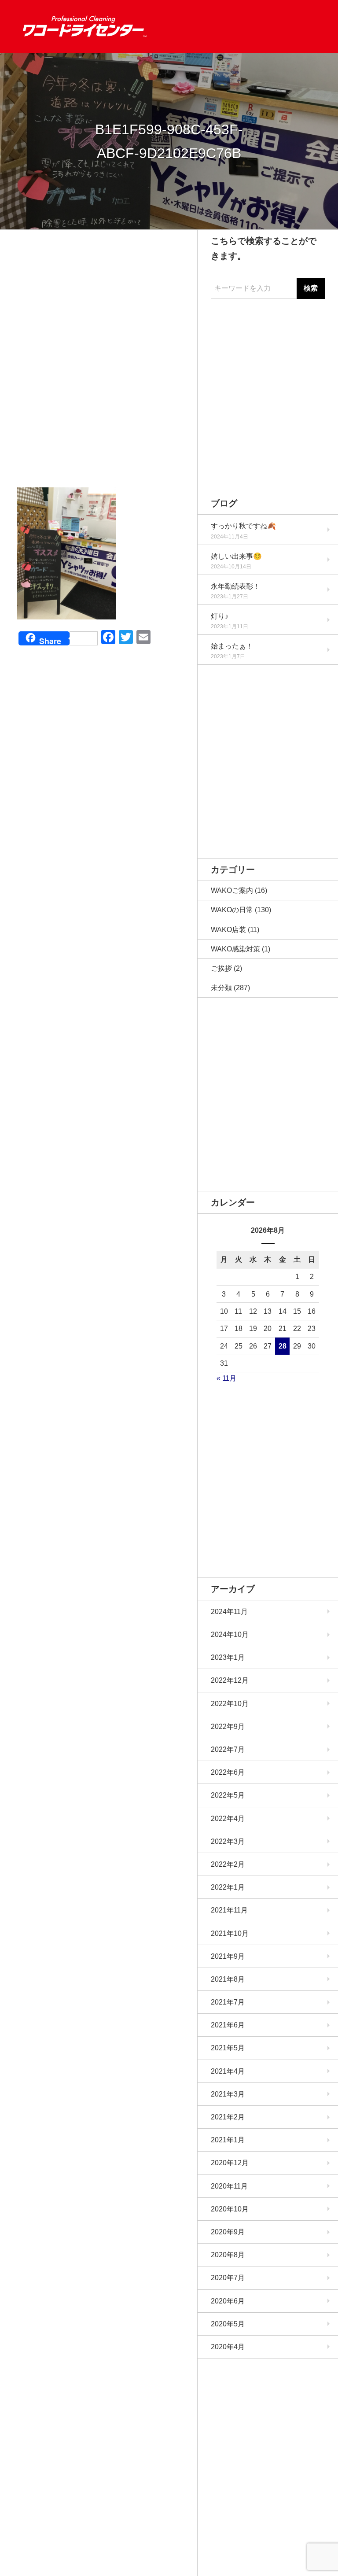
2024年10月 (230, 1634)
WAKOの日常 (232, 910)
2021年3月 (228, 2094)
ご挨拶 (221, 968)
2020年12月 (230, 2163)
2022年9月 (228, 1727)
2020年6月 (228, 2301)
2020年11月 (229, 2186)
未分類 (221, 988)
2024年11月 (229, 1612)
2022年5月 (228, 1795)
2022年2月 (228, 1864)
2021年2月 (228, 2117)
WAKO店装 (228, 930)
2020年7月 (228, 2278)
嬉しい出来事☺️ (236, 556)
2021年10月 (230, 1933)
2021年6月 (228, 2025)
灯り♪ (220, 616)
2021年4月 (228, 2071)
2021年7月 (228, 2002)
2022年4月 (228, 1819)
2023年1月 (228, 1657)
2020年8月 (228, 2255)
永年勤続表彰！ (235, 586)
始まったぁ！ (232, 646)
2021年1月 (228, 2140)
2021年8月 (228, 1979)
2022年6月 (228, 1772)
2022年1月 (228, 1887)
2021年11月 (229, 1910)
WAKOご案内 (232, 890)
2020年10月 (230, 2209)
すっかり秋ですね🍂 (243, 526)
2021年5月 (228, 2048)
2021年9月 (228, 1956)
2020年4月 (228, 2347)
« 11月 (226, 1378)
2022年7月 (228, 1749)
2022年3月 (228, 1841)
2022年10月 (230, 1704)
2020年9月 (228, 2232)
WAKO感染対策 (235, 949)
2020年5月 (228, 2324)
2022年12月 (230, 1680)
